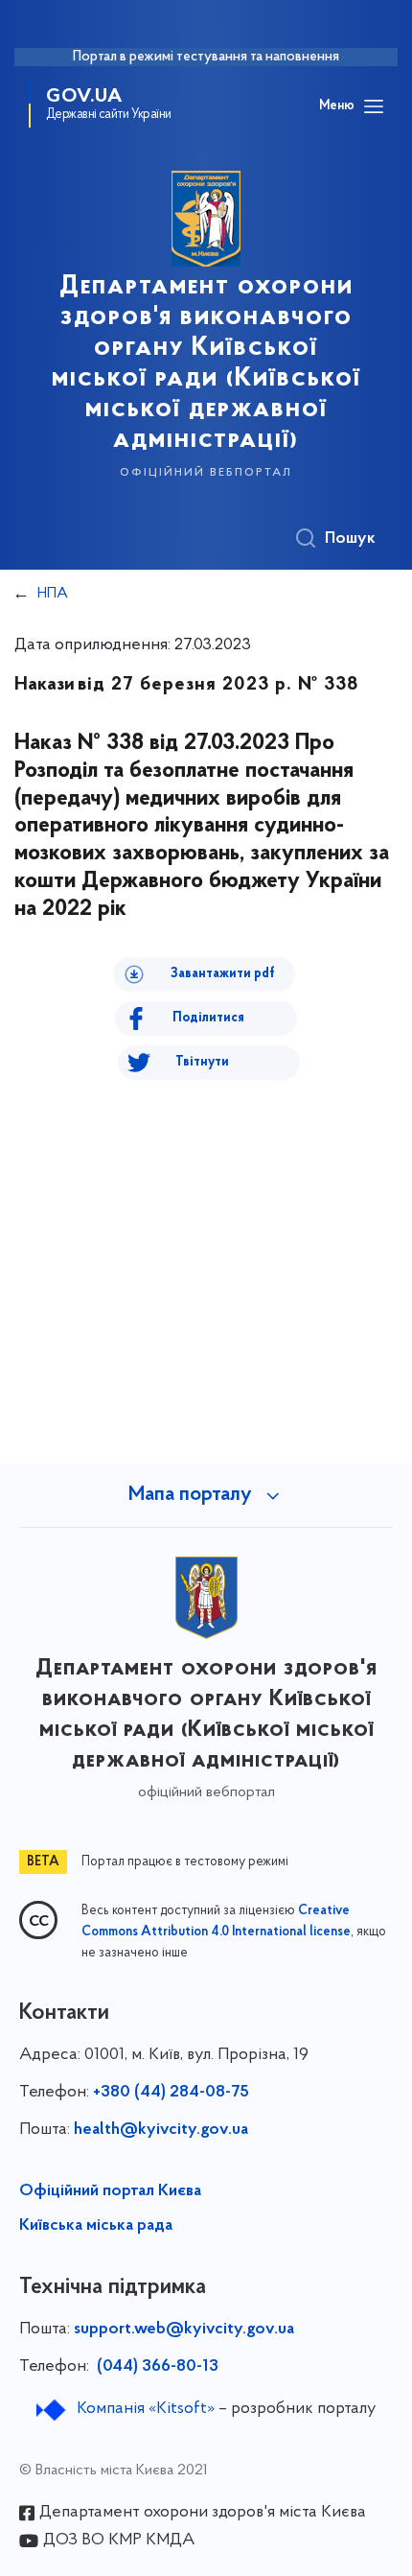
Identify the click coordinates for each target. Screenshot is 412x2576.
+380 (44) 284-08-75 (171, 2093)
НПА (53, 594)
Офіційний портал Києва (110, 2191)
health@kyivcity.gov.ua (161, 2130)
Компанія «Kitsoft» (146, 2409)
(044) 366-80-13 (156, 2367)
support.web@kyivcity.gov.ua (184, 2330)
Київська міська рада (96, 2226)
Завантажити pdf (223, 974)
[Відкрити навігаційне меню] (374, 106)
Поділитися (208, 1018)
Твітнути (202, 1062)
